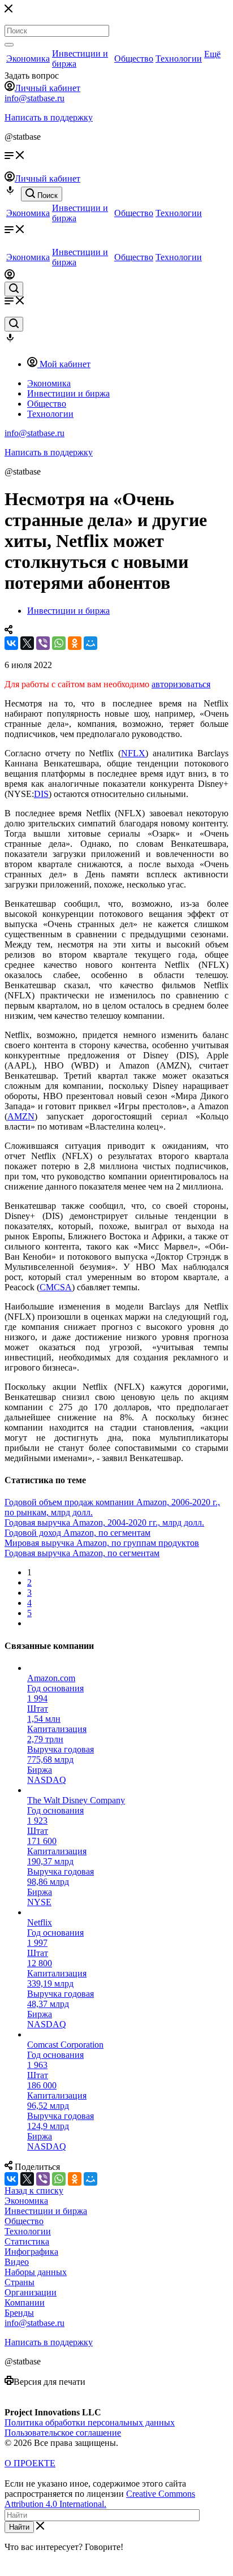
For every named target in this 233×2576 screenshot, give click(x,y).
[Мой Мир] (90, 643)
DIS (41, 794)
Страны (20, 2282)
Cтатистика (27, 2241)
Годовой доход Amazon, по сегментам (77, 1533)
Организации (31, 2292)
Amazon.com (51, 1678)
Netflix (40, 1922)
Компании (25, 2303)
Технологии (179, 59)
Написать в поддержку (49, 117)
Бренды (19, 2313)
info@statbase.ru (34, 98)
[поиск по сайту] (14, 289)
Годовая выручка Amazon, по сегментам (82, 1553)
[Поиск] (9, 45)
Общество (134, 59)
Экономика (28, 59)
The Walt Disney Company (76, 1800)
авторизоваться (181, 684)
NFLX (133, 753)
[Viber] (43, 643)
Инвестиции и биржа (46, 2211)
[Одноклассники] (75, 643)
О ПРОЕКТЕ (30, 2463)
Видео (17, 2262)
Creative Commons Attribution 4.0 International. (100, 2499)
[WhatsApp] (59, 643)
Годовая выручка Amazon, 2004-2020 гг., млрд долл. (104, 1522)
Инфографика (31, 2252)
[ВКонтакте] (11, 643)
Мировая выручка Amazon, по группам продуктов (102, 1543)
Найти (19, 2527)
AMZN (21, 1116)
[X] (27, 643)
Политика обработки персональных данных (90, 2422)
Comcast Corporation (65, 2045)
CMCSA (56, 1287)
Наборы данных (36, 2272)
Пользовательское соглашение (63, 2433)
